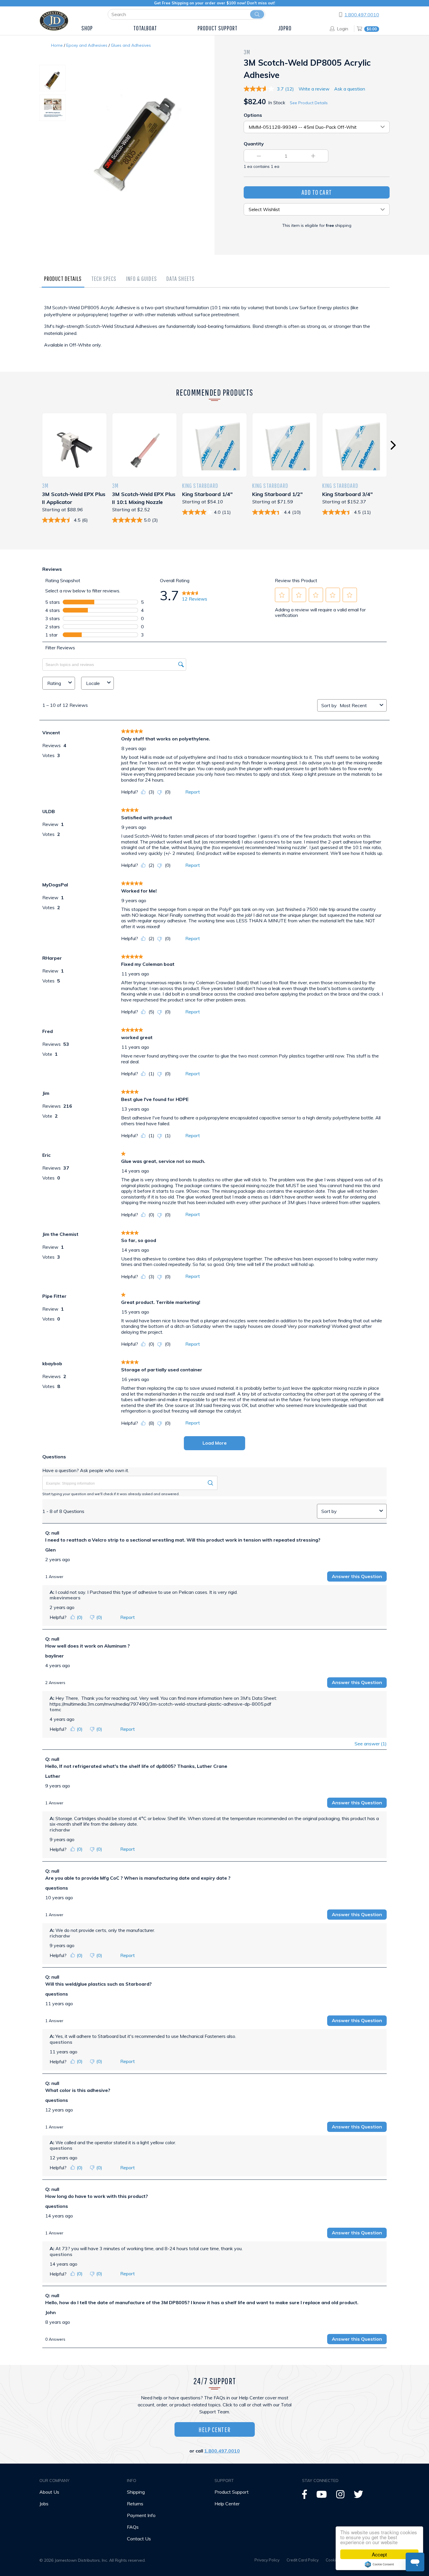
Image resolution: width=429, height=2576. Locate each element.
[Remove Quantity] (259, 156)
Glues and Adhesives (131, 45)
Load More (215, 1443)
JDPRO (285, 28)
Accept (379, 2554)
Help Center (214, 2429)
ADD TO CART (317, 192)
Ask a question (350, 89)
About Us (49, 2492)
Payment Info (141, 2515)
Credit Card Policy (303, 2560)
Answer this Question (357, 1576)
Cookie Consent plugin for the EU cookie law (379, 2564)
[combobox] (359, 705)
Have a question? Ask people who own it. (86, 1470)
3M (247, 52)
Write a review (314, 89)
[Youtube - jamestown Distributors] (322, 2496)
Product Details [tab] (63, 278)
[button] (282, 595)
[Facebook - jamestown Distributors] (305, 2496)
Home (57, 45)
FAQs (133, 2527)
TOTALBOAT (145, 28)
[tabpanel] (214, 332)
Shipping (136, 2492)
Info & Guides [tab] (142, 278)
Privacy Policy (267, 2560)
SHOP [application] (87, 28)
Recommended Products (215, 392)
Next (393, 445)
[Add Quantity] (313, 156)
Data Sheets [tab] (181, 278)
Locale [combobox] (93, 683)
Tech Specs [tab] (104, 278)
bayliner (55, 1656)
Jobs (44, 2504)
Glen (50, 1550)
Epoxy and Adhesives (87, 45)
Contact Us (139, 2539)
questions (57, 1888)
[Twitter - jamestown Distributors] (358, 2496)
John (50, 2312)
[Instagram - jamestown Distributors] (340, 2496)
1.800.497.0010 (362, 15)
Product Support (232, 2492)
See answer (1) (371, 1744)
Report (193, 792)
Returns (135, 2504)
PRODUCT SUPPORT (218, 28)
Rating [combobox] (54, 683)
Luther (53, 1776)
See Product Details (309, 103)
